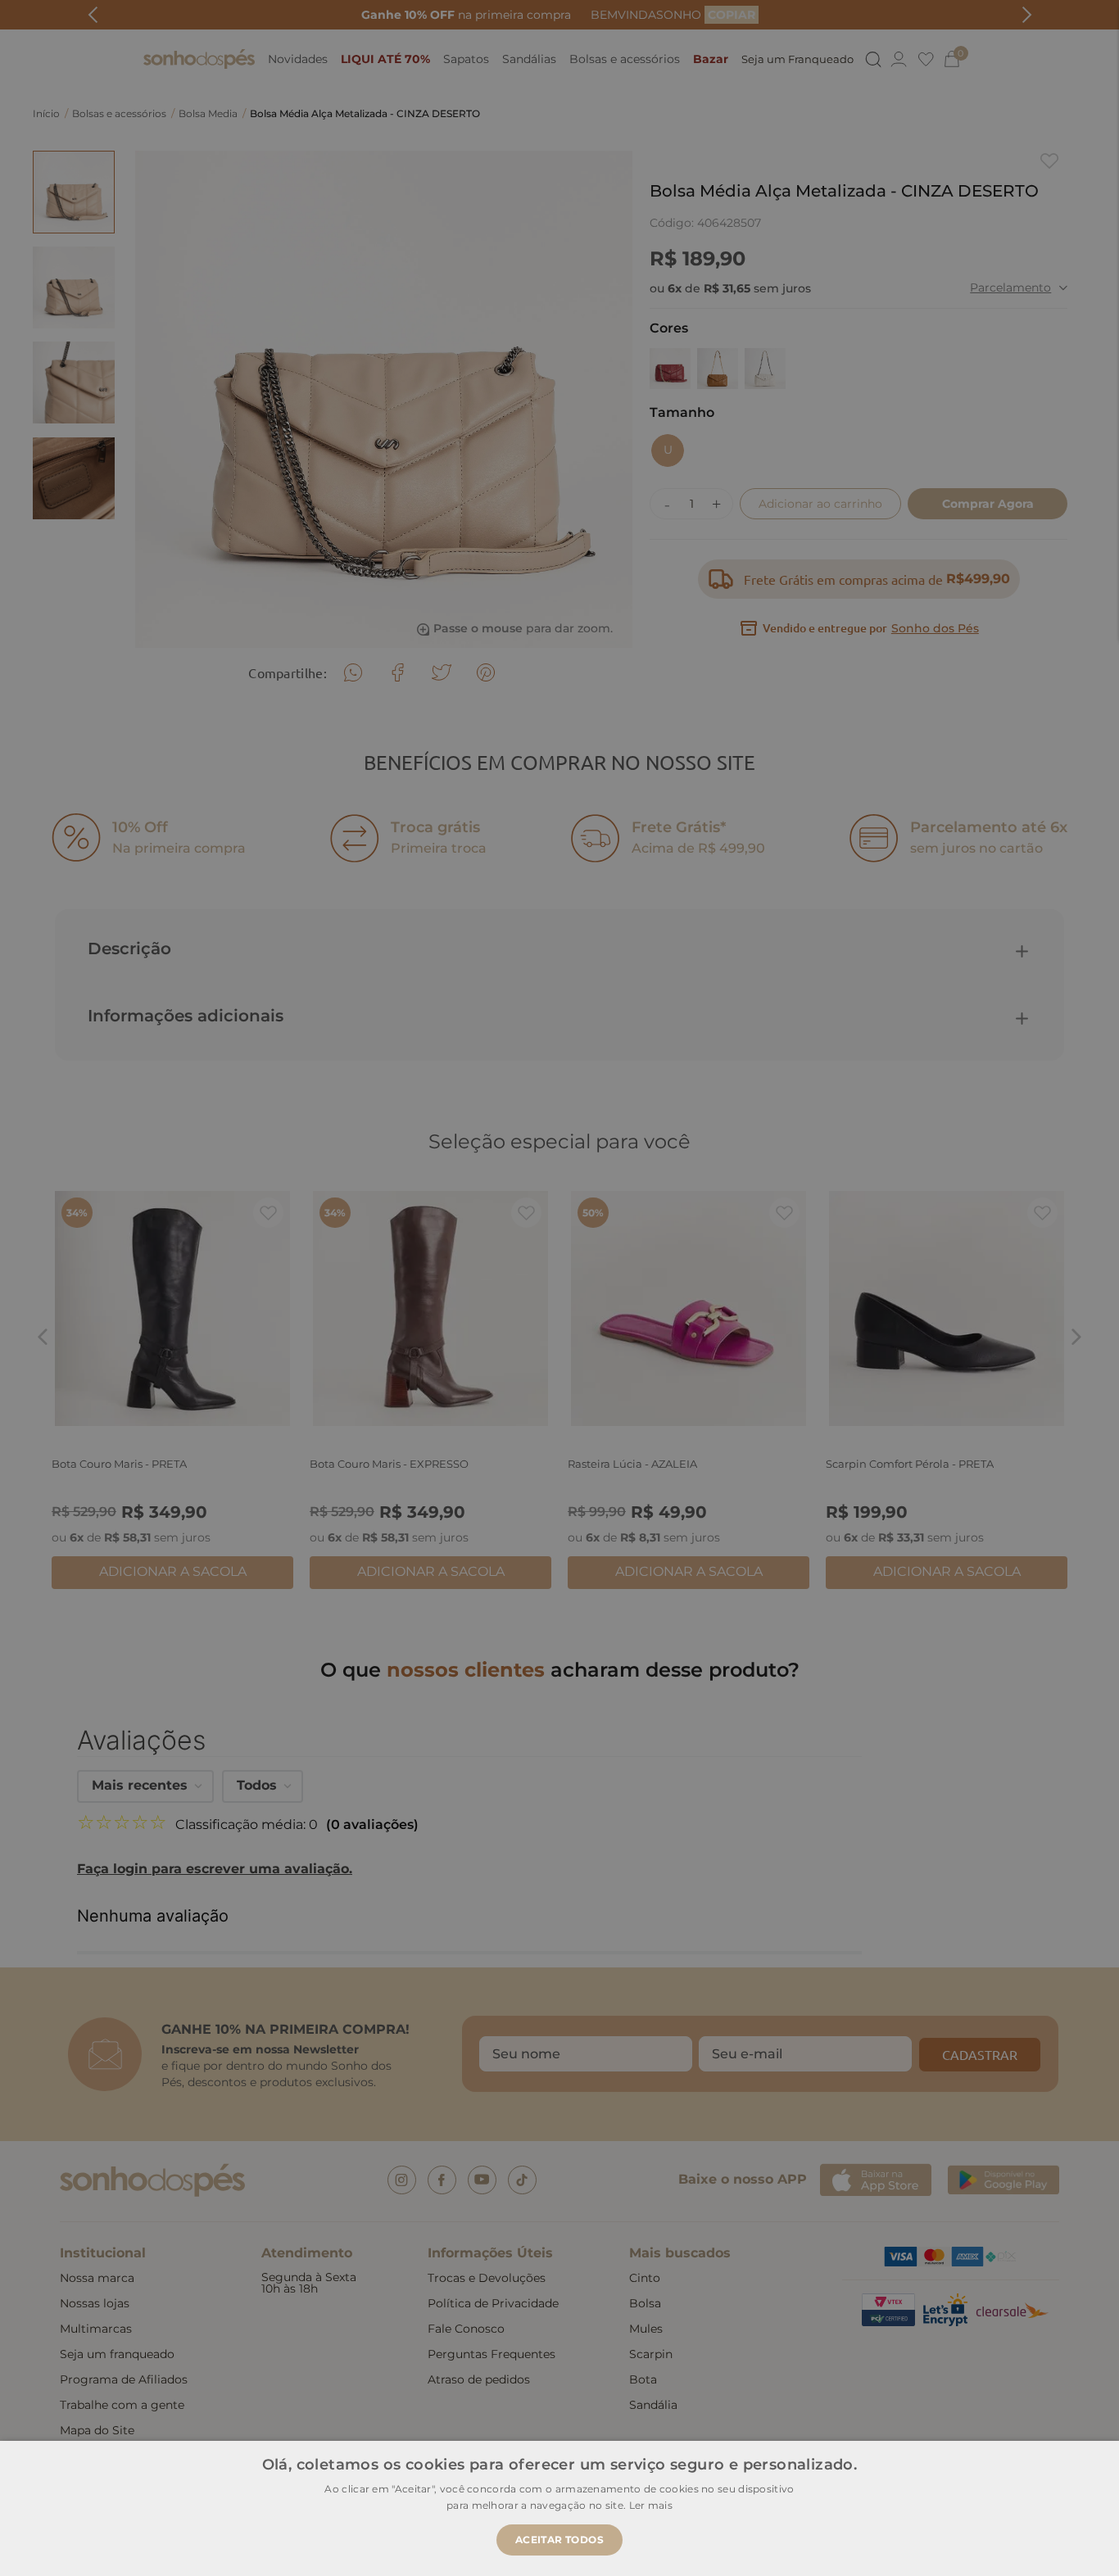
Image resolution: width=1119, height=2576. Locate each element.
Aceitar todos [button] (559, 2540)
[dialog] (559, 1288)
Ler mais (651, 2505)
